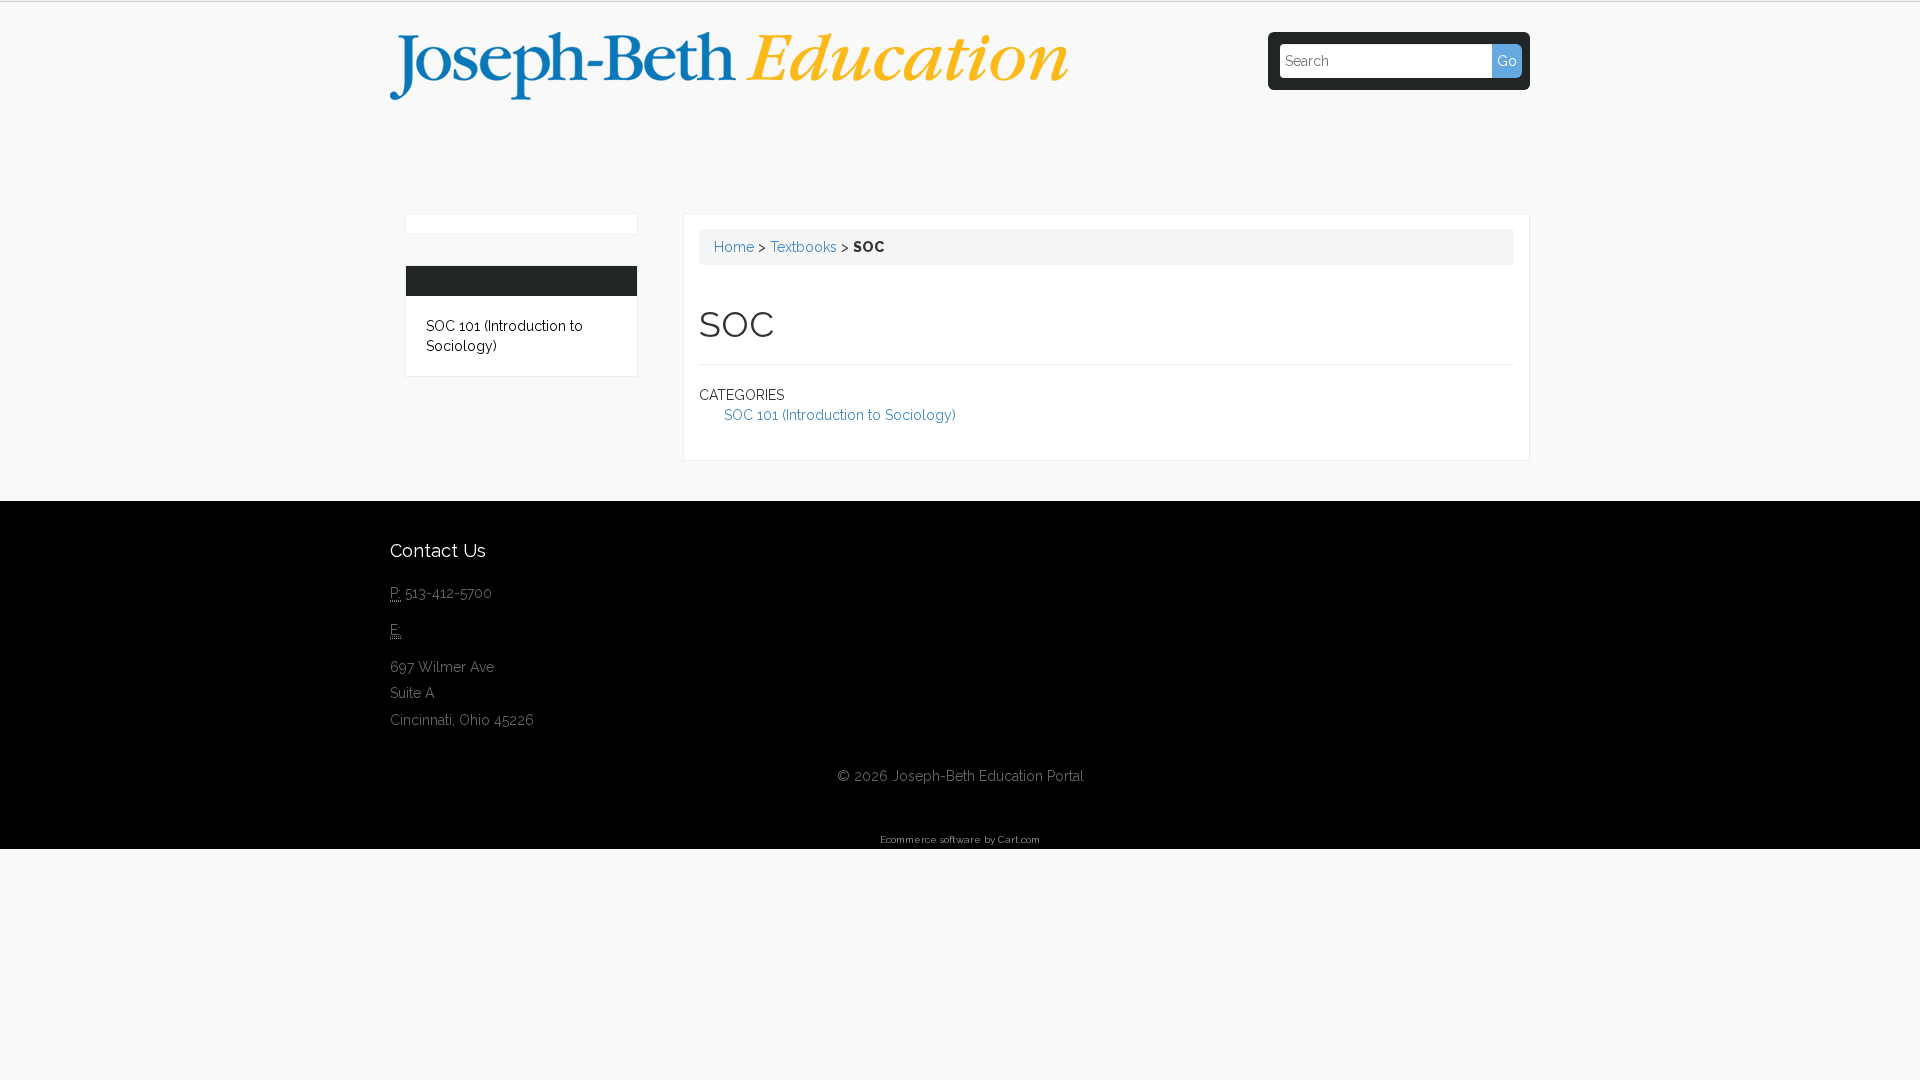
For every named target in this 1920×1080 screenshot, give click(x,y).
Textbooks (803, 247)
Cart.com (1019, 839)
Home (734, 247)
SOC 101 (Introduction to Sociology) (504, 336)
